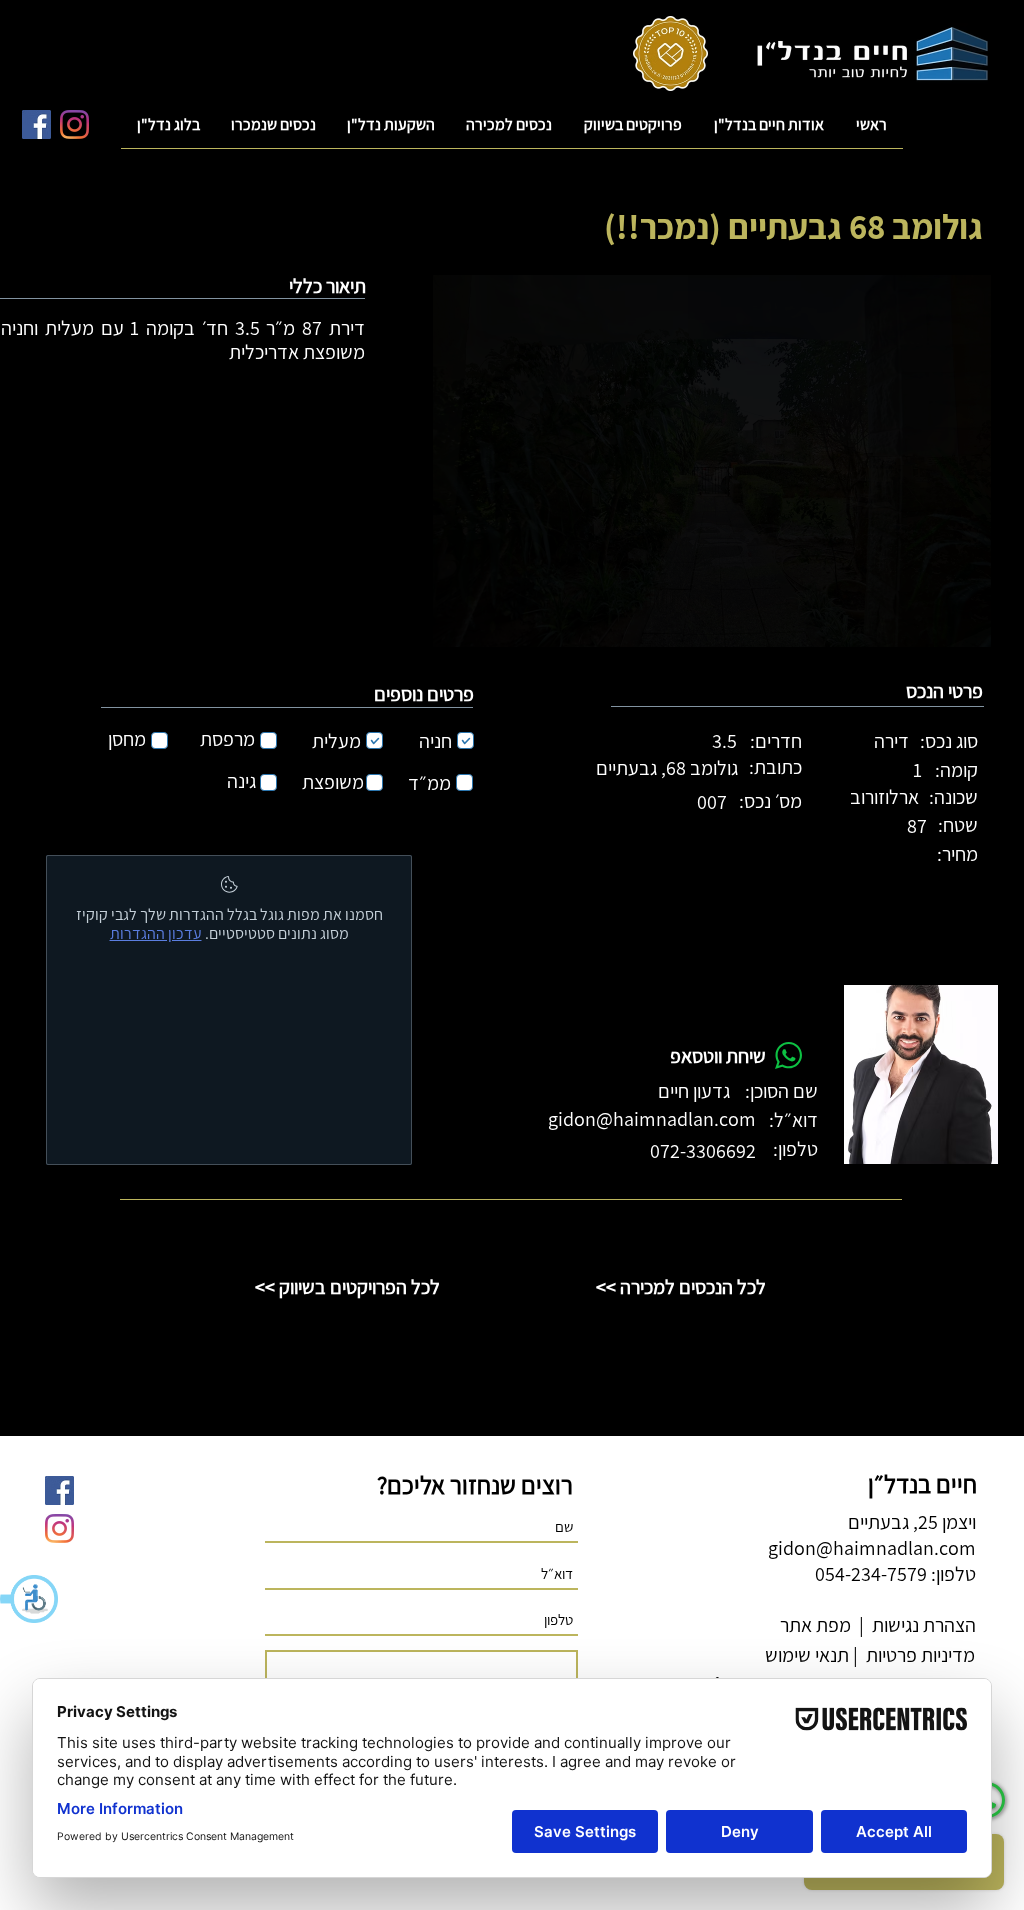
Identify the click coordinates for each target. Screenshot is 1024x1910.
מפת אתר (815, 1625)
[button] (30, 1599)
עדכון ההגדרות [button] (156, 933)
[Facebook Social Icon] (36, 124)
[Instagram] (74, 124)
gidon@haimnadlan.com (652, 1119)
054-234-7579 (871, 1574)
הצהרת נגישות (922, 1625)
